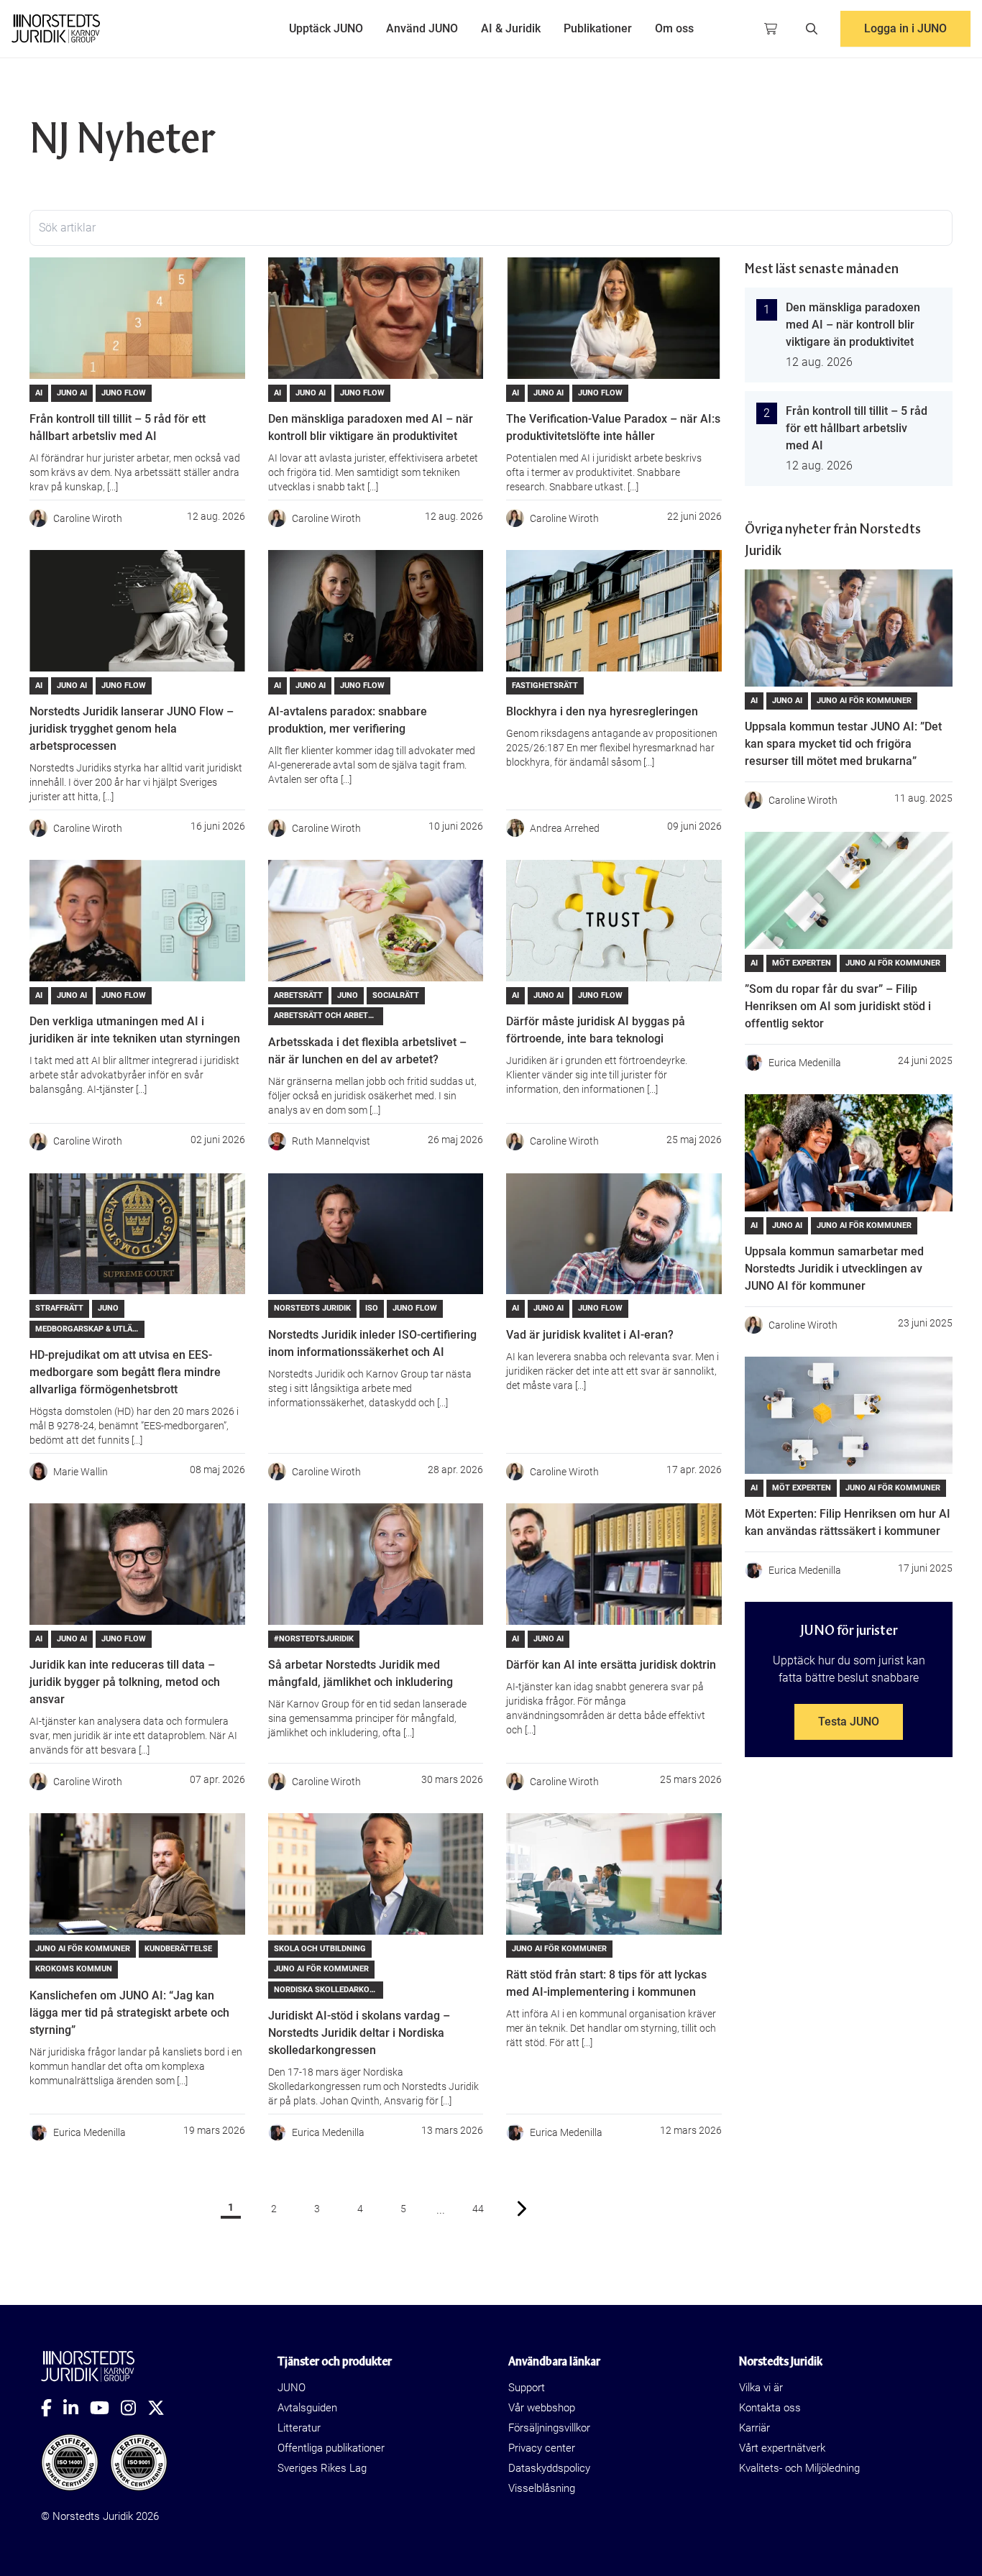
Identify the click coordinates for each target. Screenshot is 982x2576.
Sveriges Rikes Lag (322, 2468)
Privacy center (542, 2448)
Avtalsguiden (307, 2408)
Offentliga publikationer (331, 2448)
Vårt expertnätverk (782, 2448)
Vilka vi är (761, 2388)
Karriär (754, 2428)
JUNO (292, 2388)
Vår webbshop (542, 2408)
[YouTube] (105, 2408)
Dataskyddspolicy (549, 2468)
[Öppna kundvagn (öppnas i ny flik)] (771, 29)
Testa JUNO (849, 1722)
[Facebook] (52, 2408)
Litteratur (299, 2428)
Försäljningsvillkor (549, 2428)
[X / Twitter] (162, 2408)
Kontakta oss (770, 2408)
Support (527, 2388)
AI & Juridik (511, 28)
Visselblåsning (542, 2488)
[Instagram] (134, 2408)
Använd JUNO (422, 28)
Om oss (674, 28)
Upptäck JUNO (326, 28)
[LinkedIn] (77, 2408)
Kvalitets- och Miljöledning (799, 2468)
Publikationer (598, 28)
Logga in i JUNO (905, 28)
